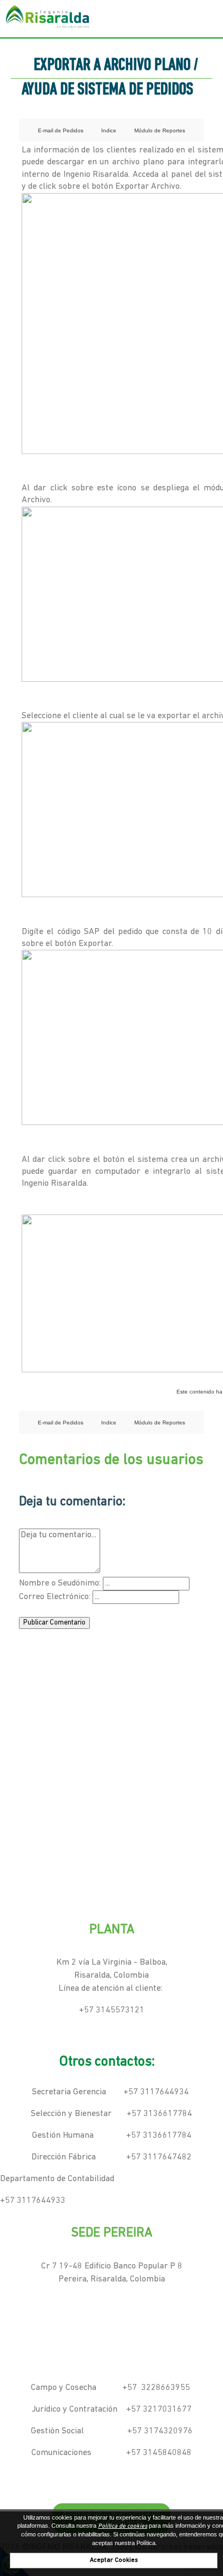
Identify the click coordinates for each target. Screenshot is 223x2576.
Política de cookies (123, 2526)
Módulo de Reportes (160, 130)
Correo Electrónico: (55, 1597)
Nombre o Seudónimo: (60, 1583)
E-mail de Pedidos (61, 130)
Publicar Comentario (54, 1623)
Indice (109, 130)
